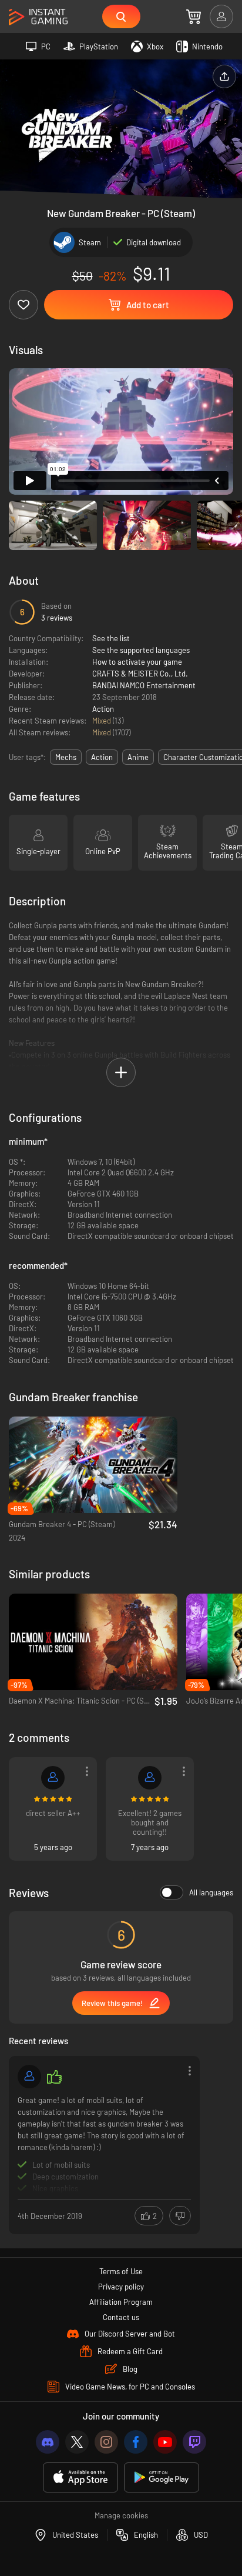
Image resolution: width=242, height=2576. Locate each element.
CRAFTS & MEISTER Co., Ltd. (140, 674)
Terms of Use (121, 2271)
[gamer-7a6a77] (53, 1778)
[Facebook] (136, 2442)
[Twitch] (194, 2442)
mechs (66, 757)
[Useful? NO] (180, 2216)
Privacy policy (121, 2287)
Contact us (121, 2317)
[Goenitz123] (150, 1778)
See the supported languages (141, 650)
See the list (111, 638)
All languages (211, 1892)
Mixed (102, 721)
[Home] (38, 17)
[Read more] (104, 2144)
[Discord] (48, 2442)
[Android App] (162, 2477)
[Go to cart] (194, 16)
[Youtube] (165, 2442)
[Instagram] (106, 2442)
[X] (77, 2442)
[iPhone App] (80, 2477)
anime (138, 757)
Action (103, 709)
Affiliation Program (121, 2302)
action (102, 757)
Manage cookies (121, 2515)
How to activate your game (137, 662)
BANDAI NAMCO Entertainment (144, 685)
